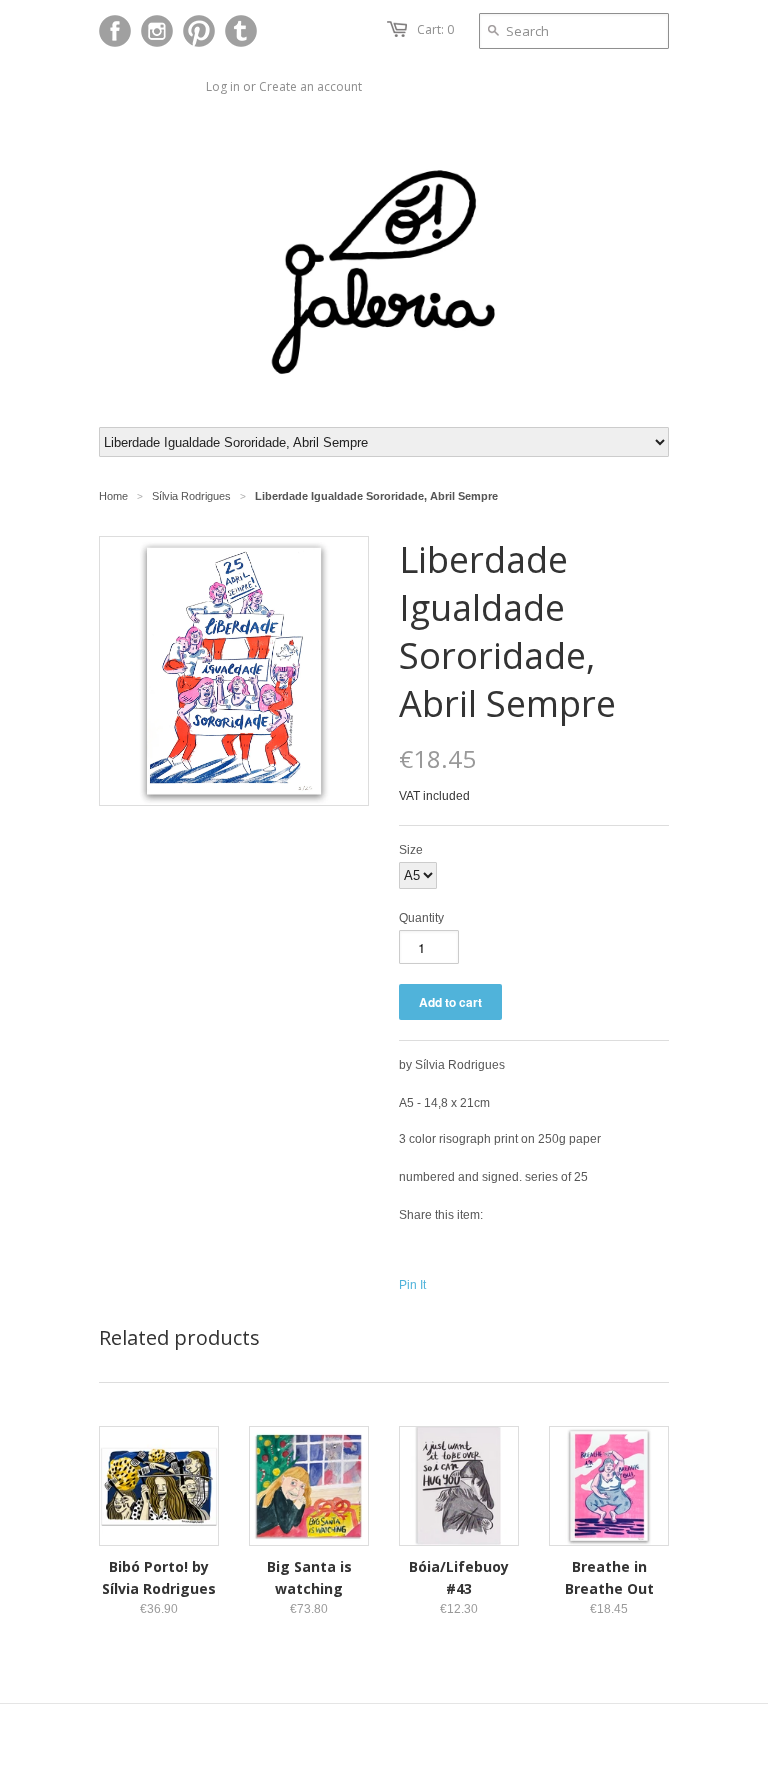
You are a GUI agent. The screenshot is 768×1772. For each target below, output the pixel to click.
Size (411, 850)
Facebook (115, 31)
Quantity (421, 918)
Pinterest (199, 31)
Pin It (412, 1285)
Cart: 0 (435, 29)
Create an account (310, 86)
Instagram (157, 31)
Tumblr (241, 31)
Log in (223, 86)
